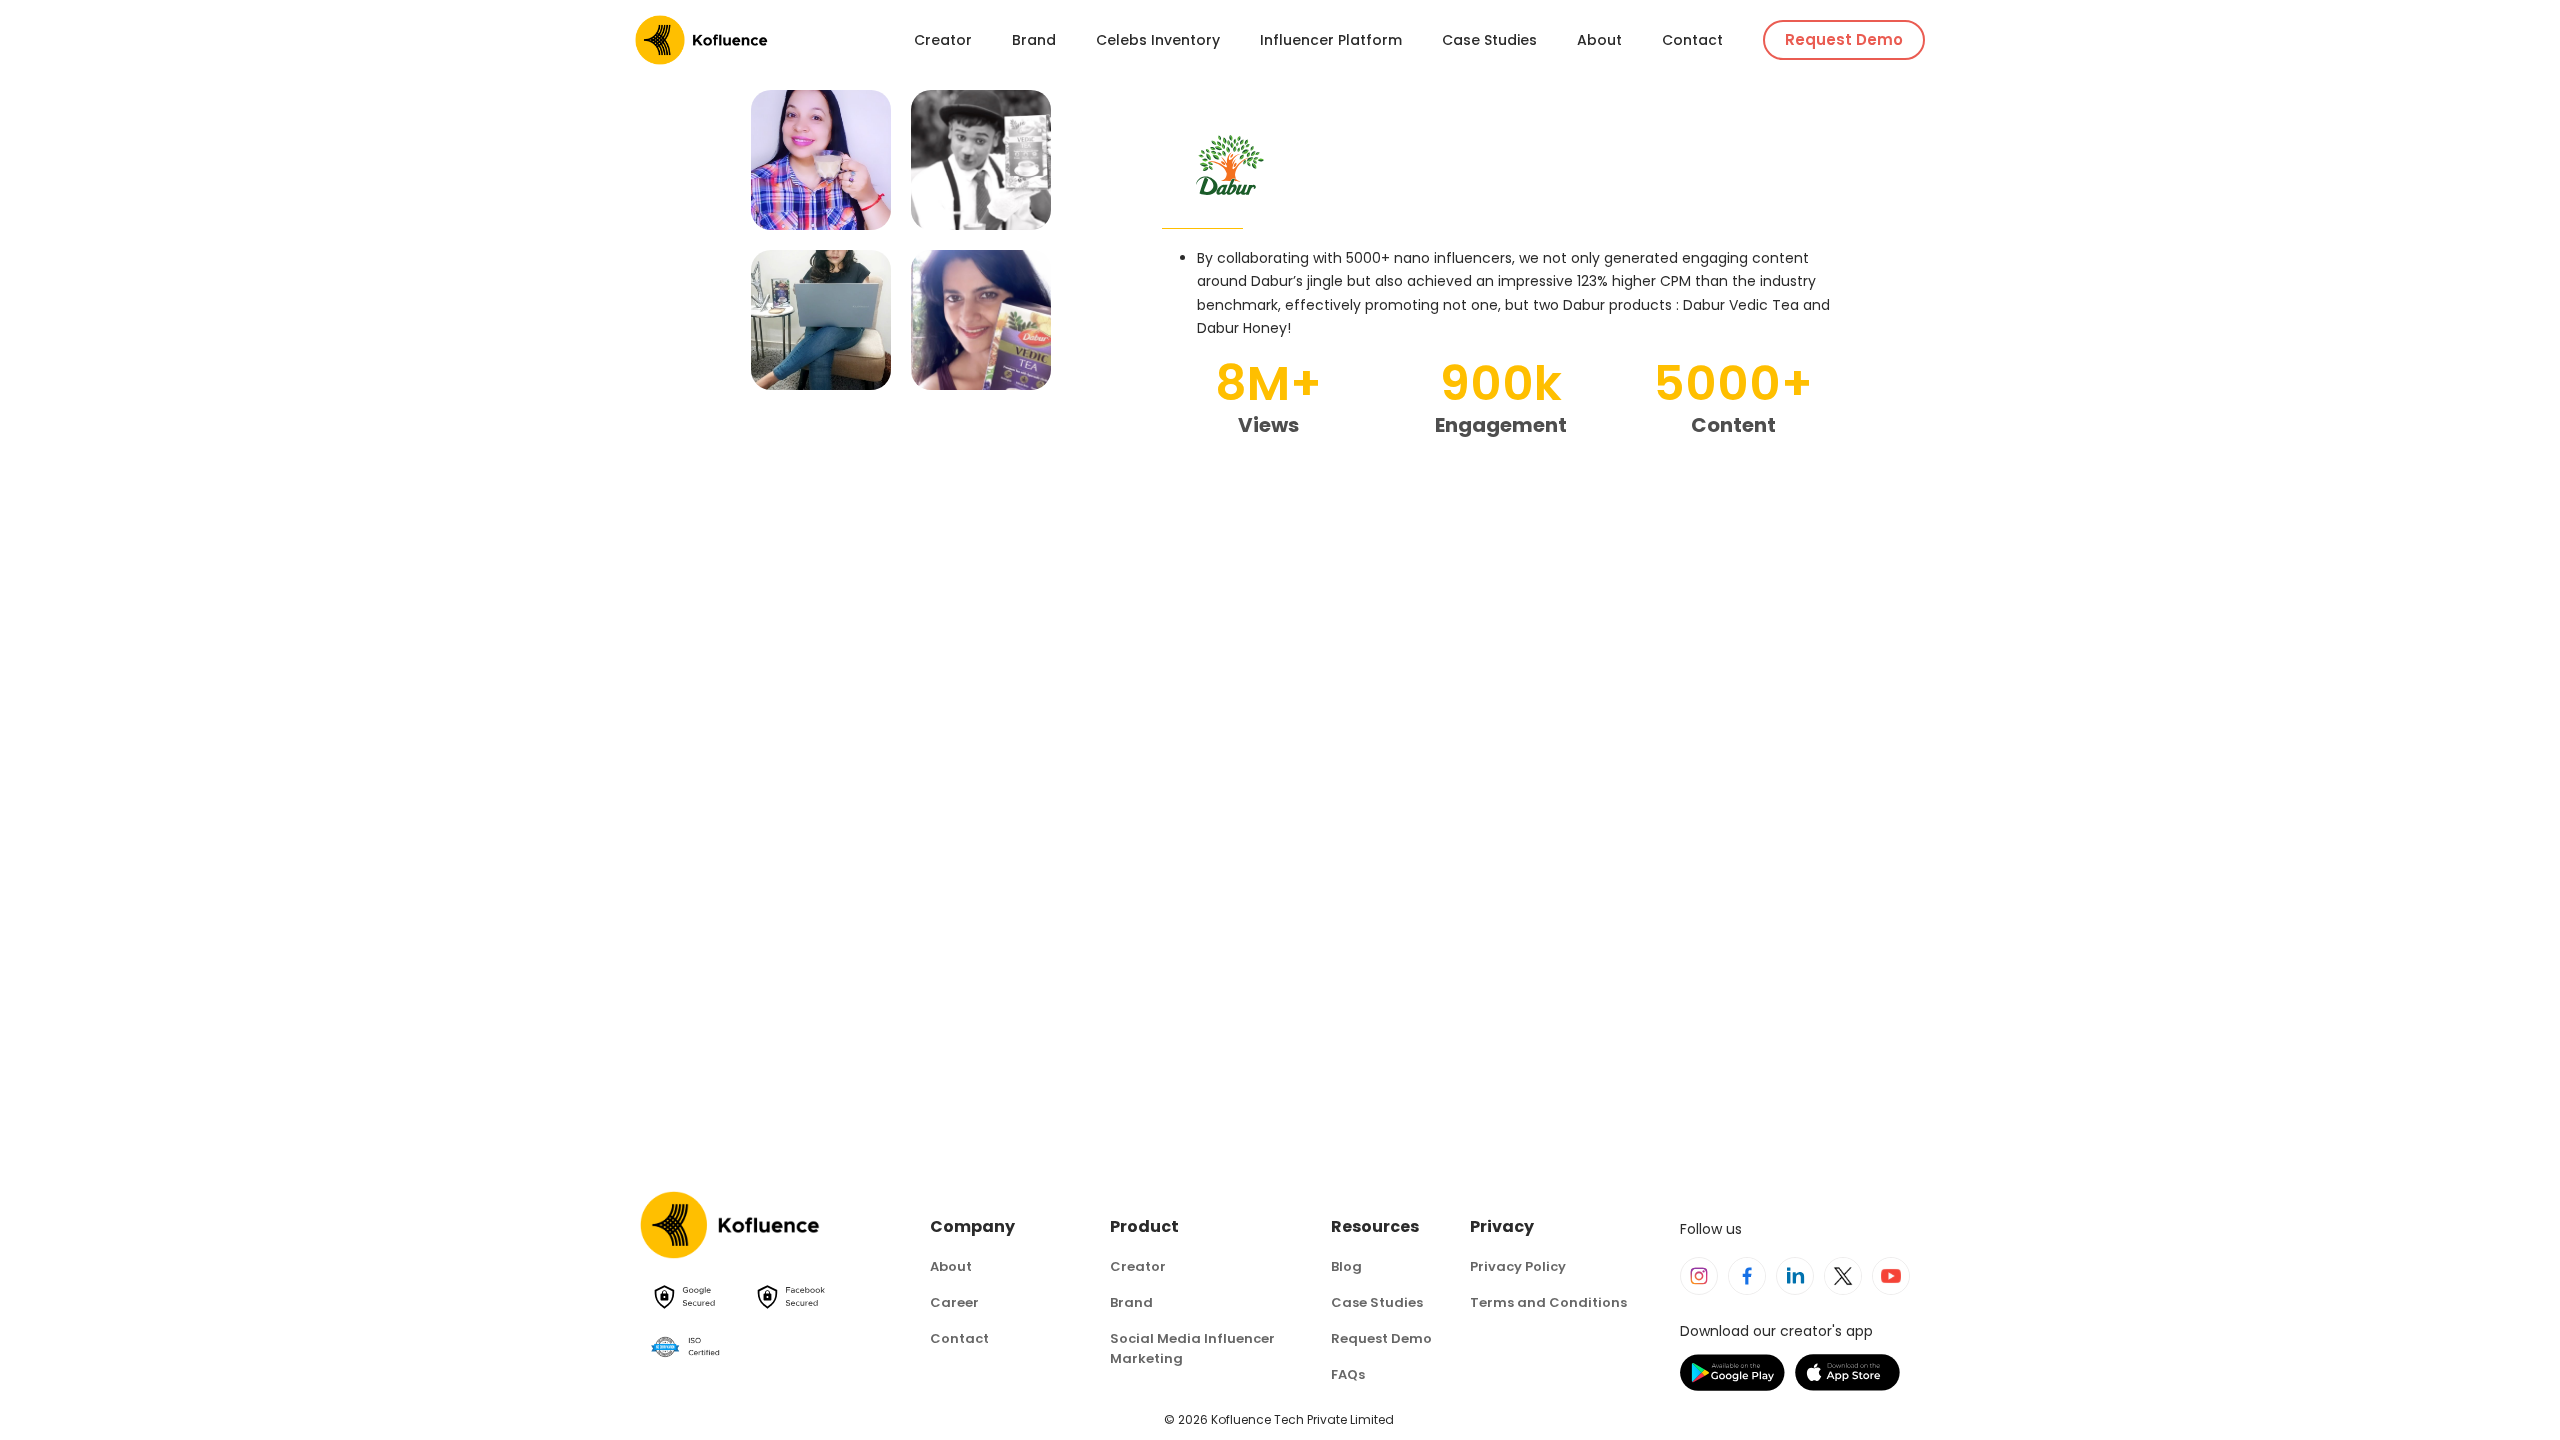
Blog (1346, 1266)
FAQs (1348, 1374)
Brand (1131, 1302)
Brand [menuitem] (1034, 40)
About (951, 1266)
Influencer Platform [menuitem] (1331, 40)
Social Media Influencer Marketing (1192, 1348)
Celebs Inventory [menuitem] (1158, 40)
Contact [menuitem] (1692, 40)
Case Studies (1377, 1302)
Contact (959, 1338)
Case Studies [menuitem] (1489, 40)
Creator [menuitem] (943, 40)
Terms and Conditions (1548, 1302)
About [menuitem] (1599, 40)
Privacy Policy (1518, 1266)
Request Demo (1844, 39)
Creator (1138, 1266)
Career (954, 1302)
